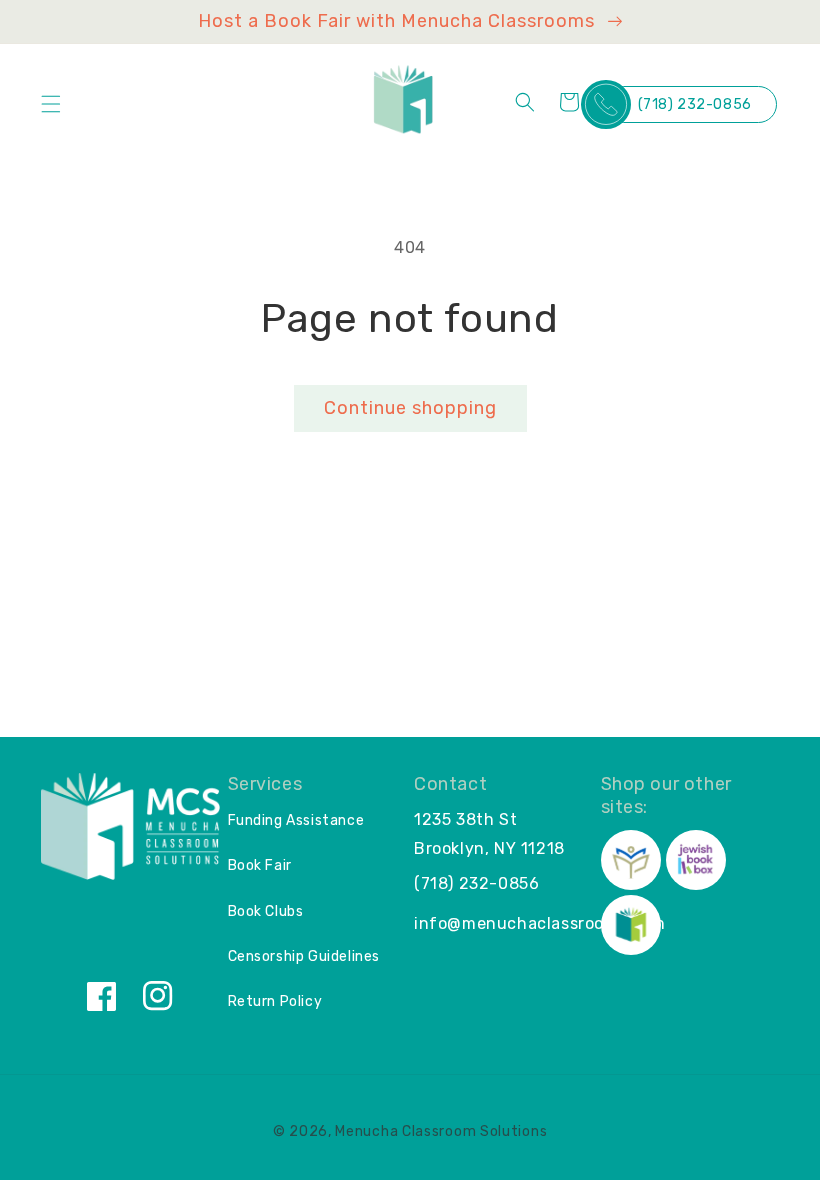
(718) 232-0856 (695, 104)
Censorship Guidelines (304, 956)
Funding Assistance (296, 820)
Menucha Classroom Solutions (441, 1131)
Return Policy (275, 1001)
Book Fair (260, 865)
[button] (51, 104)
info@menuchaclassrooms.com (540, 923)
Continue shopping (410, 408)
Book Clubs (266, 911)
